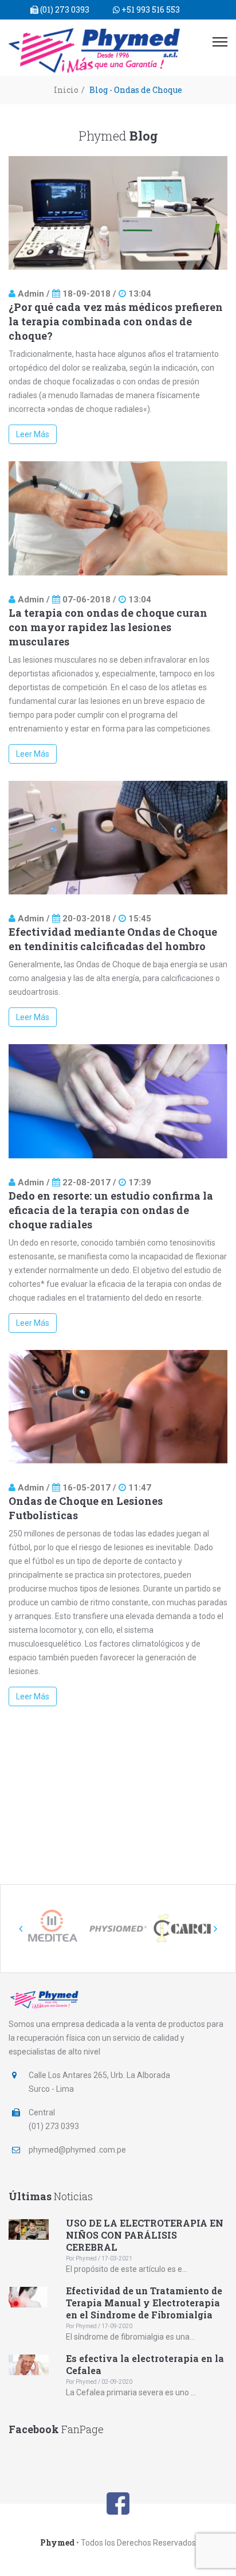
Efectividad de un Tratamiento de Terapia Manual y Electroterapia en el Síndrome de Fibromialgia (144, 2303)
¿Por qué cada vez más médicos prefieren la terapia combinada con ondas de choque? (116, 321)
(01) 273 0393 (64, 9)
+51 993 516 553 (150, 9)
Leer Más (33, 434)
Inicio (66, 90)
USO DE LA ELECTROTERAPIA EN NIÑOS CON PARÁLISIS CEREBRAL (145, 2235)
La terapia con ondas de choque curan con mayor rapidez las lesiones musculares (108, 627)
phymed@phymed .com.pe (77, 2150)
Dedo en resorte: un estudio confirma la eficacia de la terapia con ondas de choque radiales (111, 1210)
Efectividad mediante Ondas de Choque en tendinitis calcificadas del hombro (113, 939)
